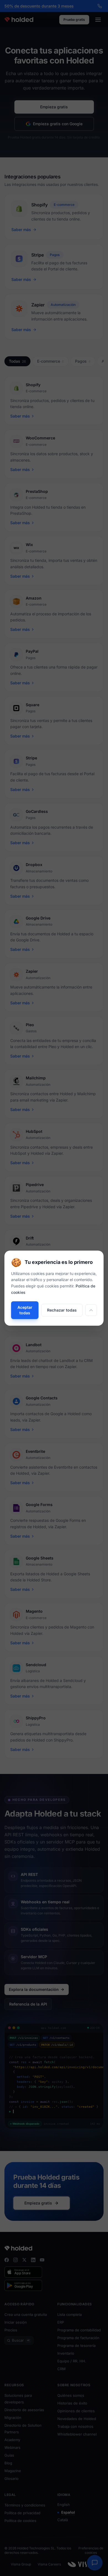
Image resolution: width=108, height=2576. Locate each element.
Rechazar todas (62, 1310)
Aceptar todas (25, 1310)
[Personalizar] (91, 1310)
